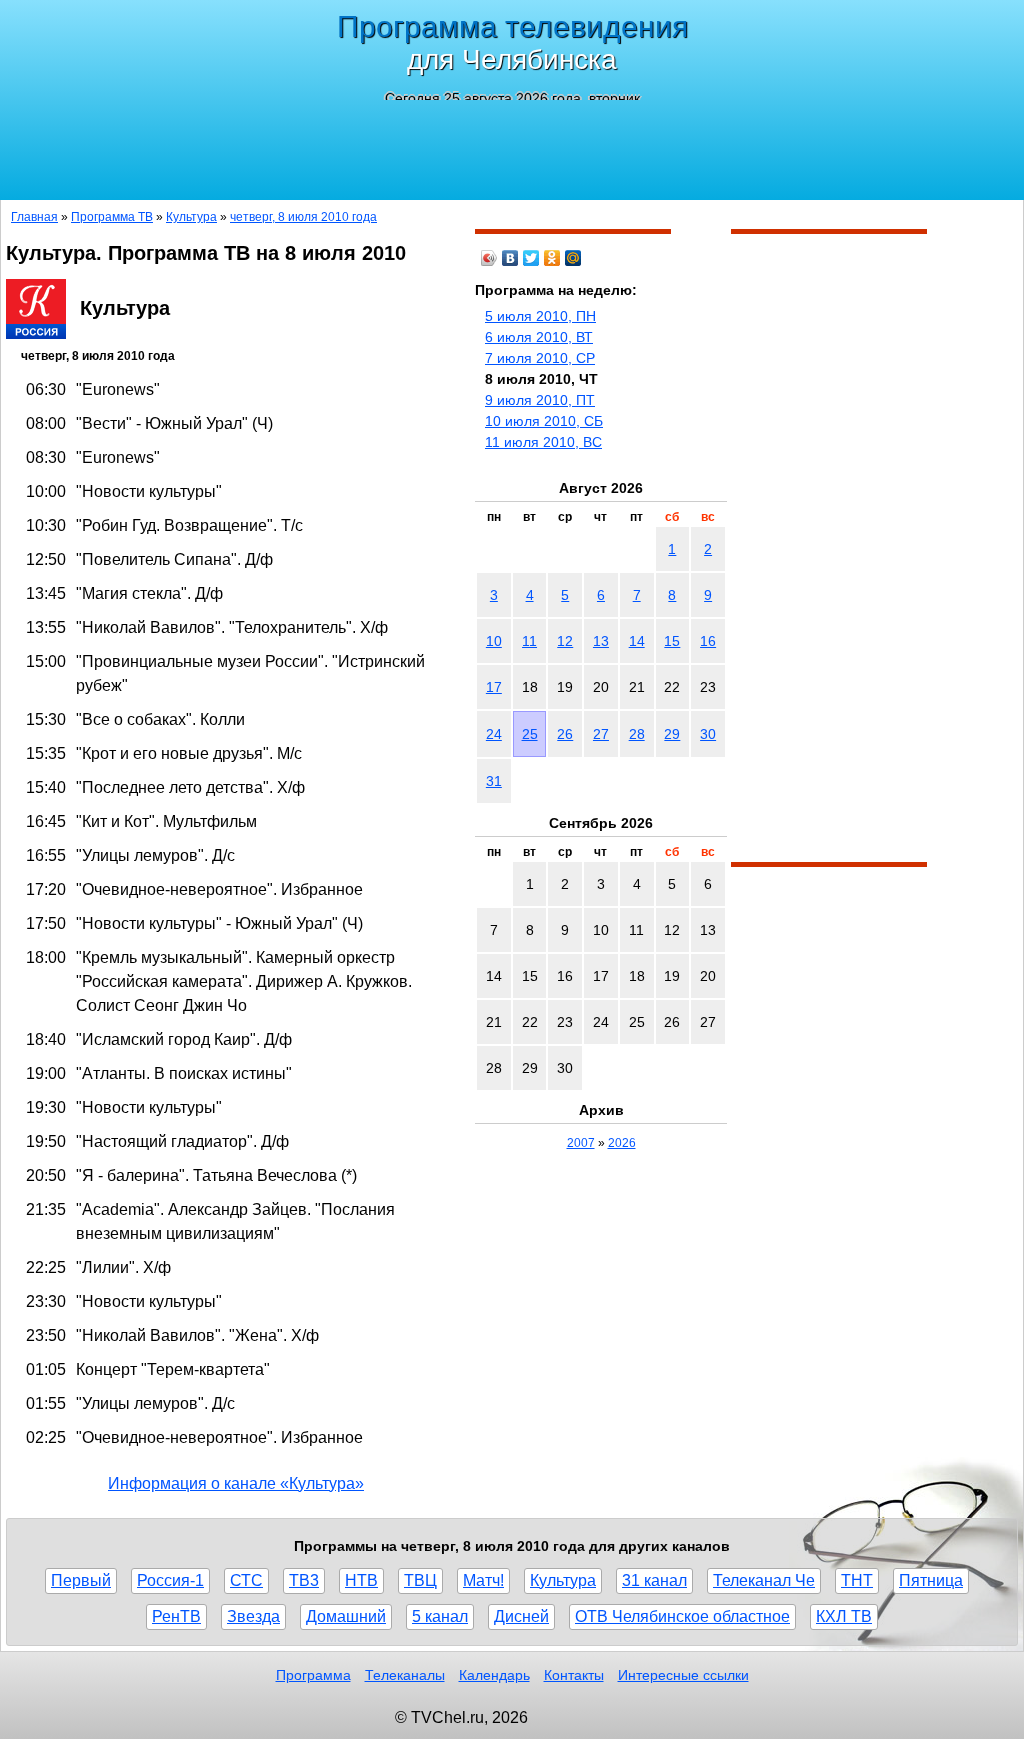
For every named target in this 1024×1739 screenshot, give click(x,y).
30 (708, 734)
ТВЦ (420, 1580)
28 (637, 734)
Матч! (483, 1580)
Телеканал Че (764, 1580)
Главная (34, 217)
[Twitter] (531, 258)
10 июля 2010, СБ (544, 421)
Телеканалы (405, 1675)
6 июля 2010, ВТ (539, 337)
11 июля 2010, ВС (543, 442)
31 (494, 781)
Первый (81, 1580)
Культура (191, 217)
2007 (581, 1143)
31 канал (654, 1580)
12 (565, 641)
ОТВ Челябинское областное (682, 1616)
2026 (622, 1143)
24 (494, 734)
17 (494, 687)
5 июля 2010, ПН (540, 316)
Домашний (346, 1616)
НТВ (361, 1580)
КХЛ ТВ (844, 1616)
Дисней (521, 1616)
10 (494, 641)
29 (672, 734)
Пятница (931, 1580)
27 (601, 734)
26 (565, 734)
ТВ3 (304, 1580)
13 (601, 641)
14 (637, 641)
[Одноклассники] (552, 258)
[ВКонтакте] (510, 258)
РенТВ (176, 1616)
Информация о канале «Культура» (236, 1483)
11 (529, 641)
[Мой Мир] (573, 258)
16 (708, 641)
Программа (313, 1675)
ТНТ (857, 1580)
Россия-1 (170, 1580)
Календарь (494, 1675)
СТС (246, 1580)
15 (672, 641)
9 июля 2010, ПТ (540, 400)
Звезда (253, 1616)
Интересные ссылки (683, 1675)
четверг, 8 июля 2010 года (303, 217)
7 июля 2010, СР (540, 358)
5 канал (440, 1616)
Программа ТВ (112, 217)
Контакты (574, 1675)
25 (530, 734)
